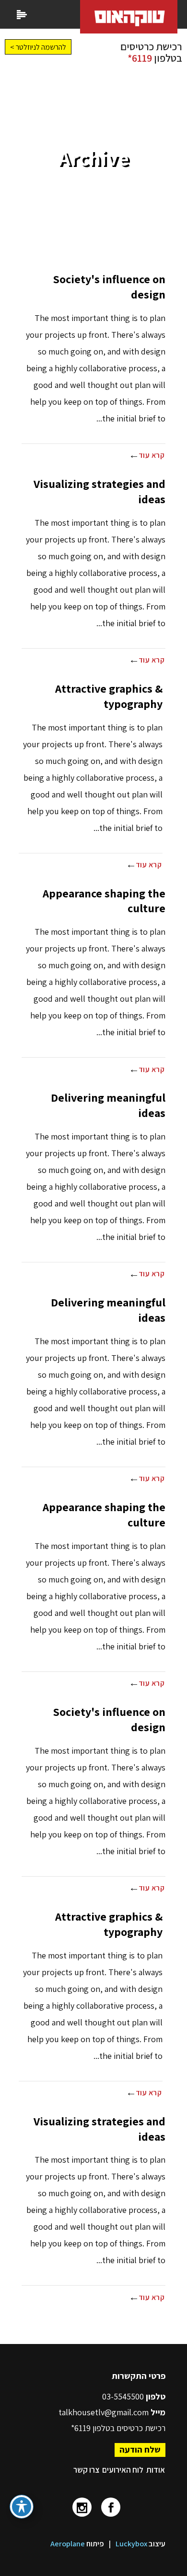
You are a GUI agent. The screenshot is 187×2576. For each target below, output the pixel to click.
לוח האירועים (123, 2470)
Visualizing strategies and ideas (99, 491)
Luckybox (131, 2544)
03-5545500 (124, 2396)
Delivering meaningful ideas (108, 1105)
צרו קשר (86, 2470)
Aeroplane (68, 2544)
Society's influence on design (109, 287)
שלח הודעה (140, 2449)
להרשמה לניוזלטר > (38, 47)
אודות (156, 2470)
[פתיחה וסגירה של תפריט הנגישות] (22, 2507)
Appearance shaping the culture (104, 901)
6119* (140, 58)
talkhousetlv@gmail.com (104, 2412)
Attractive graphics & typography (109, 696)
